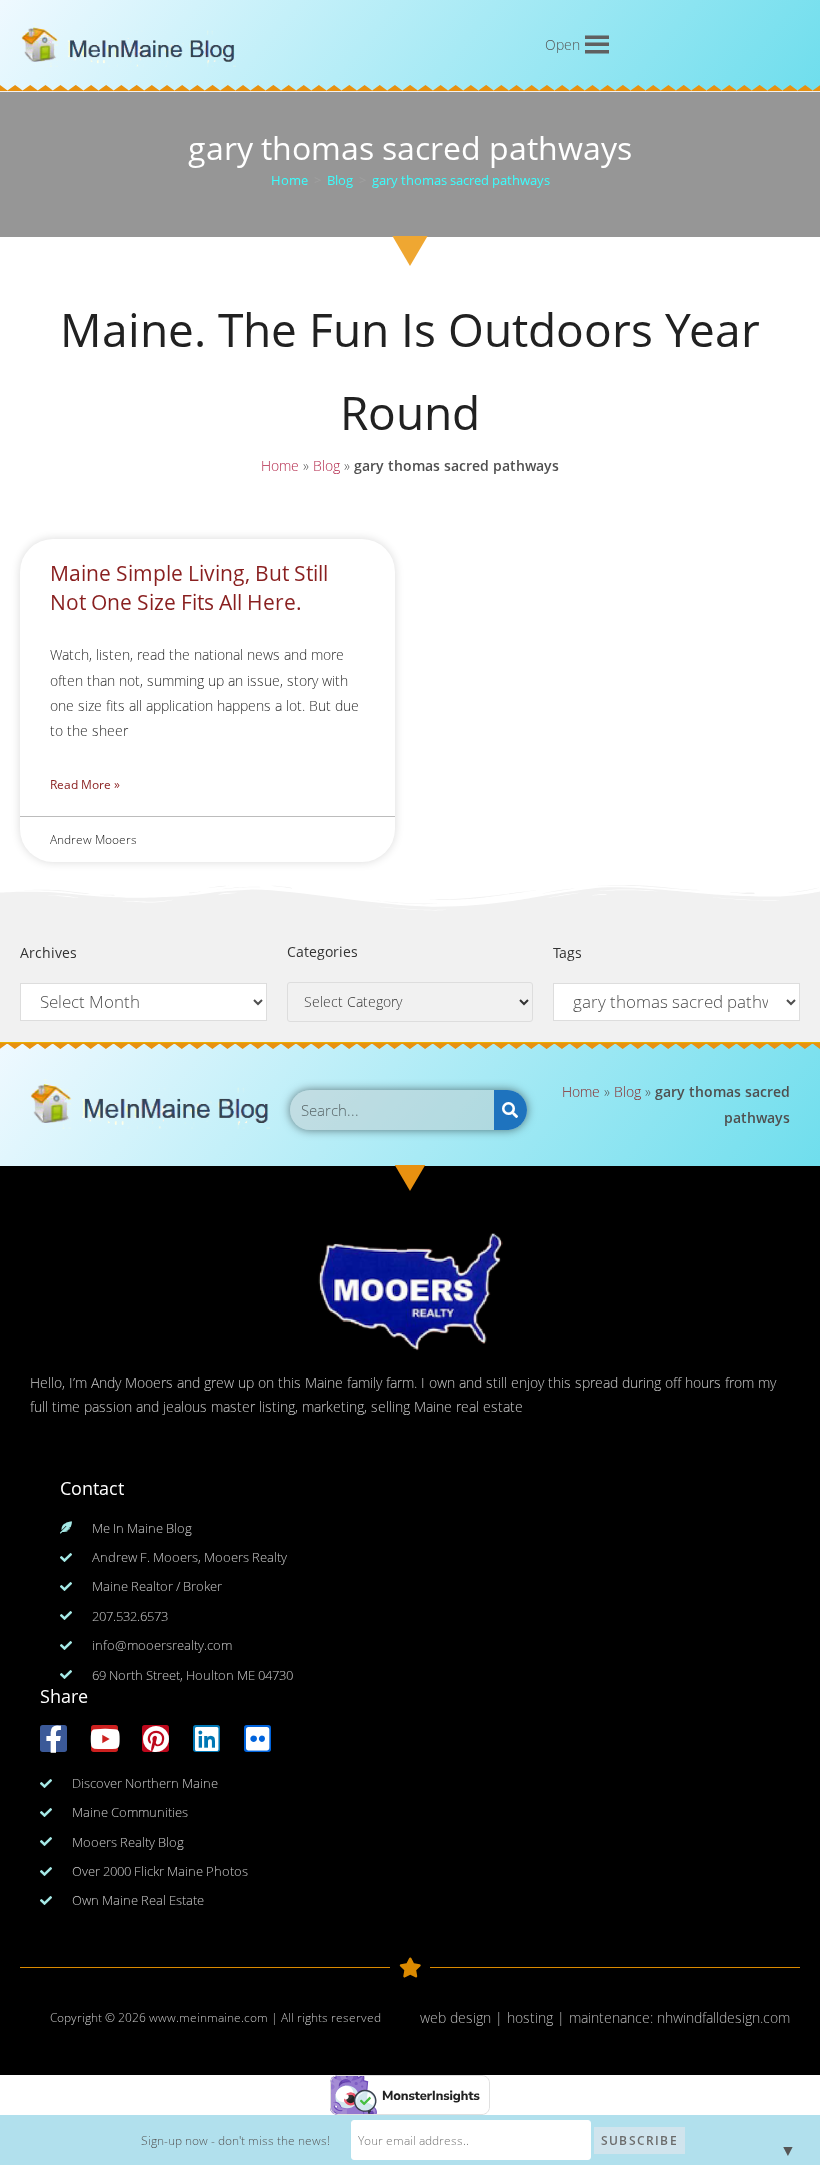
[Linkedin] (206, 1738)
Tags (567, 952)
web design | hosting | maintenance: (538, 2017)
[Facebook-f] (53, 1738)
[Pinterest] (155, 1738)
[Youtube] (104, 1738)
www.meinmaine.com (208, 2017)
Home (280, 465)
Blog (326, 465)
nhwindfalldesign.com (723, 2017)
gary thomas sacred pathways (461, 180)
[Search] (510, 1110)
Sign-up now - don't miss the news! (235, 2140)
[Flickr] (257, 1738)
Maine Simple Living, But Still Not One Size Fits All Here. (189, 587)
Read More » (85, 784)
